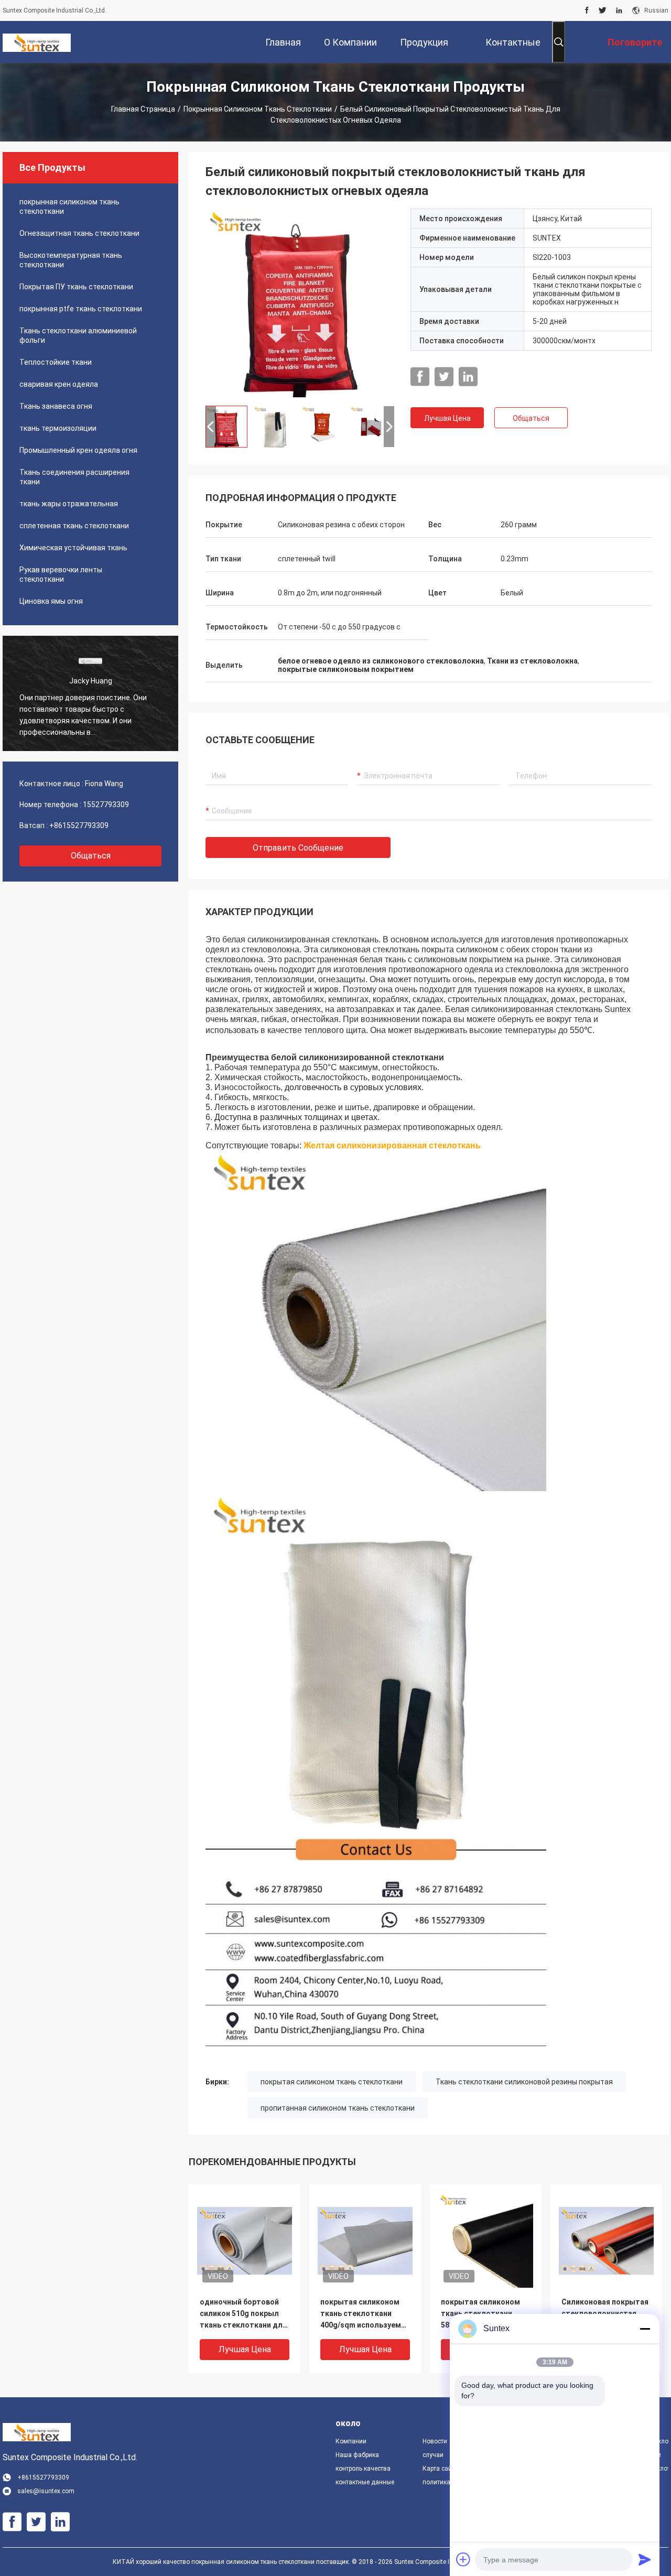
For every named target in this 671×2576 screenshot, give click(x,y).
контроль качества (363, 2469)
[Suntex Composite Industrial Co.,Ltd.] (37, 42)
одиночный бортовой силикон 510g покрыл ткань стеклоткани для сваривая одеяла (243, 2314)
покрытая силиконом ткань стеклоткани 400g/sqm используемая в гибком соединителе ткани (365, 2314)
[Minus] (645, 2329)
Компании (351, 2441)
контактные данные (365, 2482)
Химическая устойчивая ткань (73, 548)
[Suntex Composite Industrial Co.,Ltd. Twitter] (603, 10)
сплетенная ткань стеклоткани (74, 526)
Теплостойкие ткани (56, 362)
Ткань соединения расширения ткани (74, 477)
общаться (91, 856)
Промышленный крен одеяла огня (78, 450)
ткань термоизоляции (58, 428)
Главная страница (143, 109)
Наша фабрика (357, 2455)
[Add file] (463, 2559)
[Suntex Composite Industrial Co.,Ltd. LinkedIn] (619, 10)
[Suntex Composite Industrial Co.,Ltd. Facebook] (587, 10)
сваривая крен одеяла (59, 384)
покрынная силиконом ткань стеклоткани (258, 109)
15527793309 (106, 805)
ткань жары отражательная (69, 504)
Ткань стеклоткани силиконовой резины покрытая (524, 2082)
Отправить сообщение (298, 848)
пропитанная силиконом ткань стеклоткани (338, 2108)
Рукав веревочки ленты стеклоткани (61, 574)
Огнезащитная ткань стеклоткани (79, 233)
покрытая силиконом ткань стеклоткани (332, 2082)
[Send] (645, 2559)
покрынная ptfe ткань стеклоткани (81, 309)
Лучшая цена (447, 418)
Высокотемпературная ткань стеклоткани (71, 260)
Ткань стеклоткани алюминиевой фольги (78, 335)
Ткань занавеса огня (56, 406)
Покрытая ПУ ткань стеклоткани (76, 287)
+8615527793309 (79, 825)
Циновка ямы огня (51, 601)
